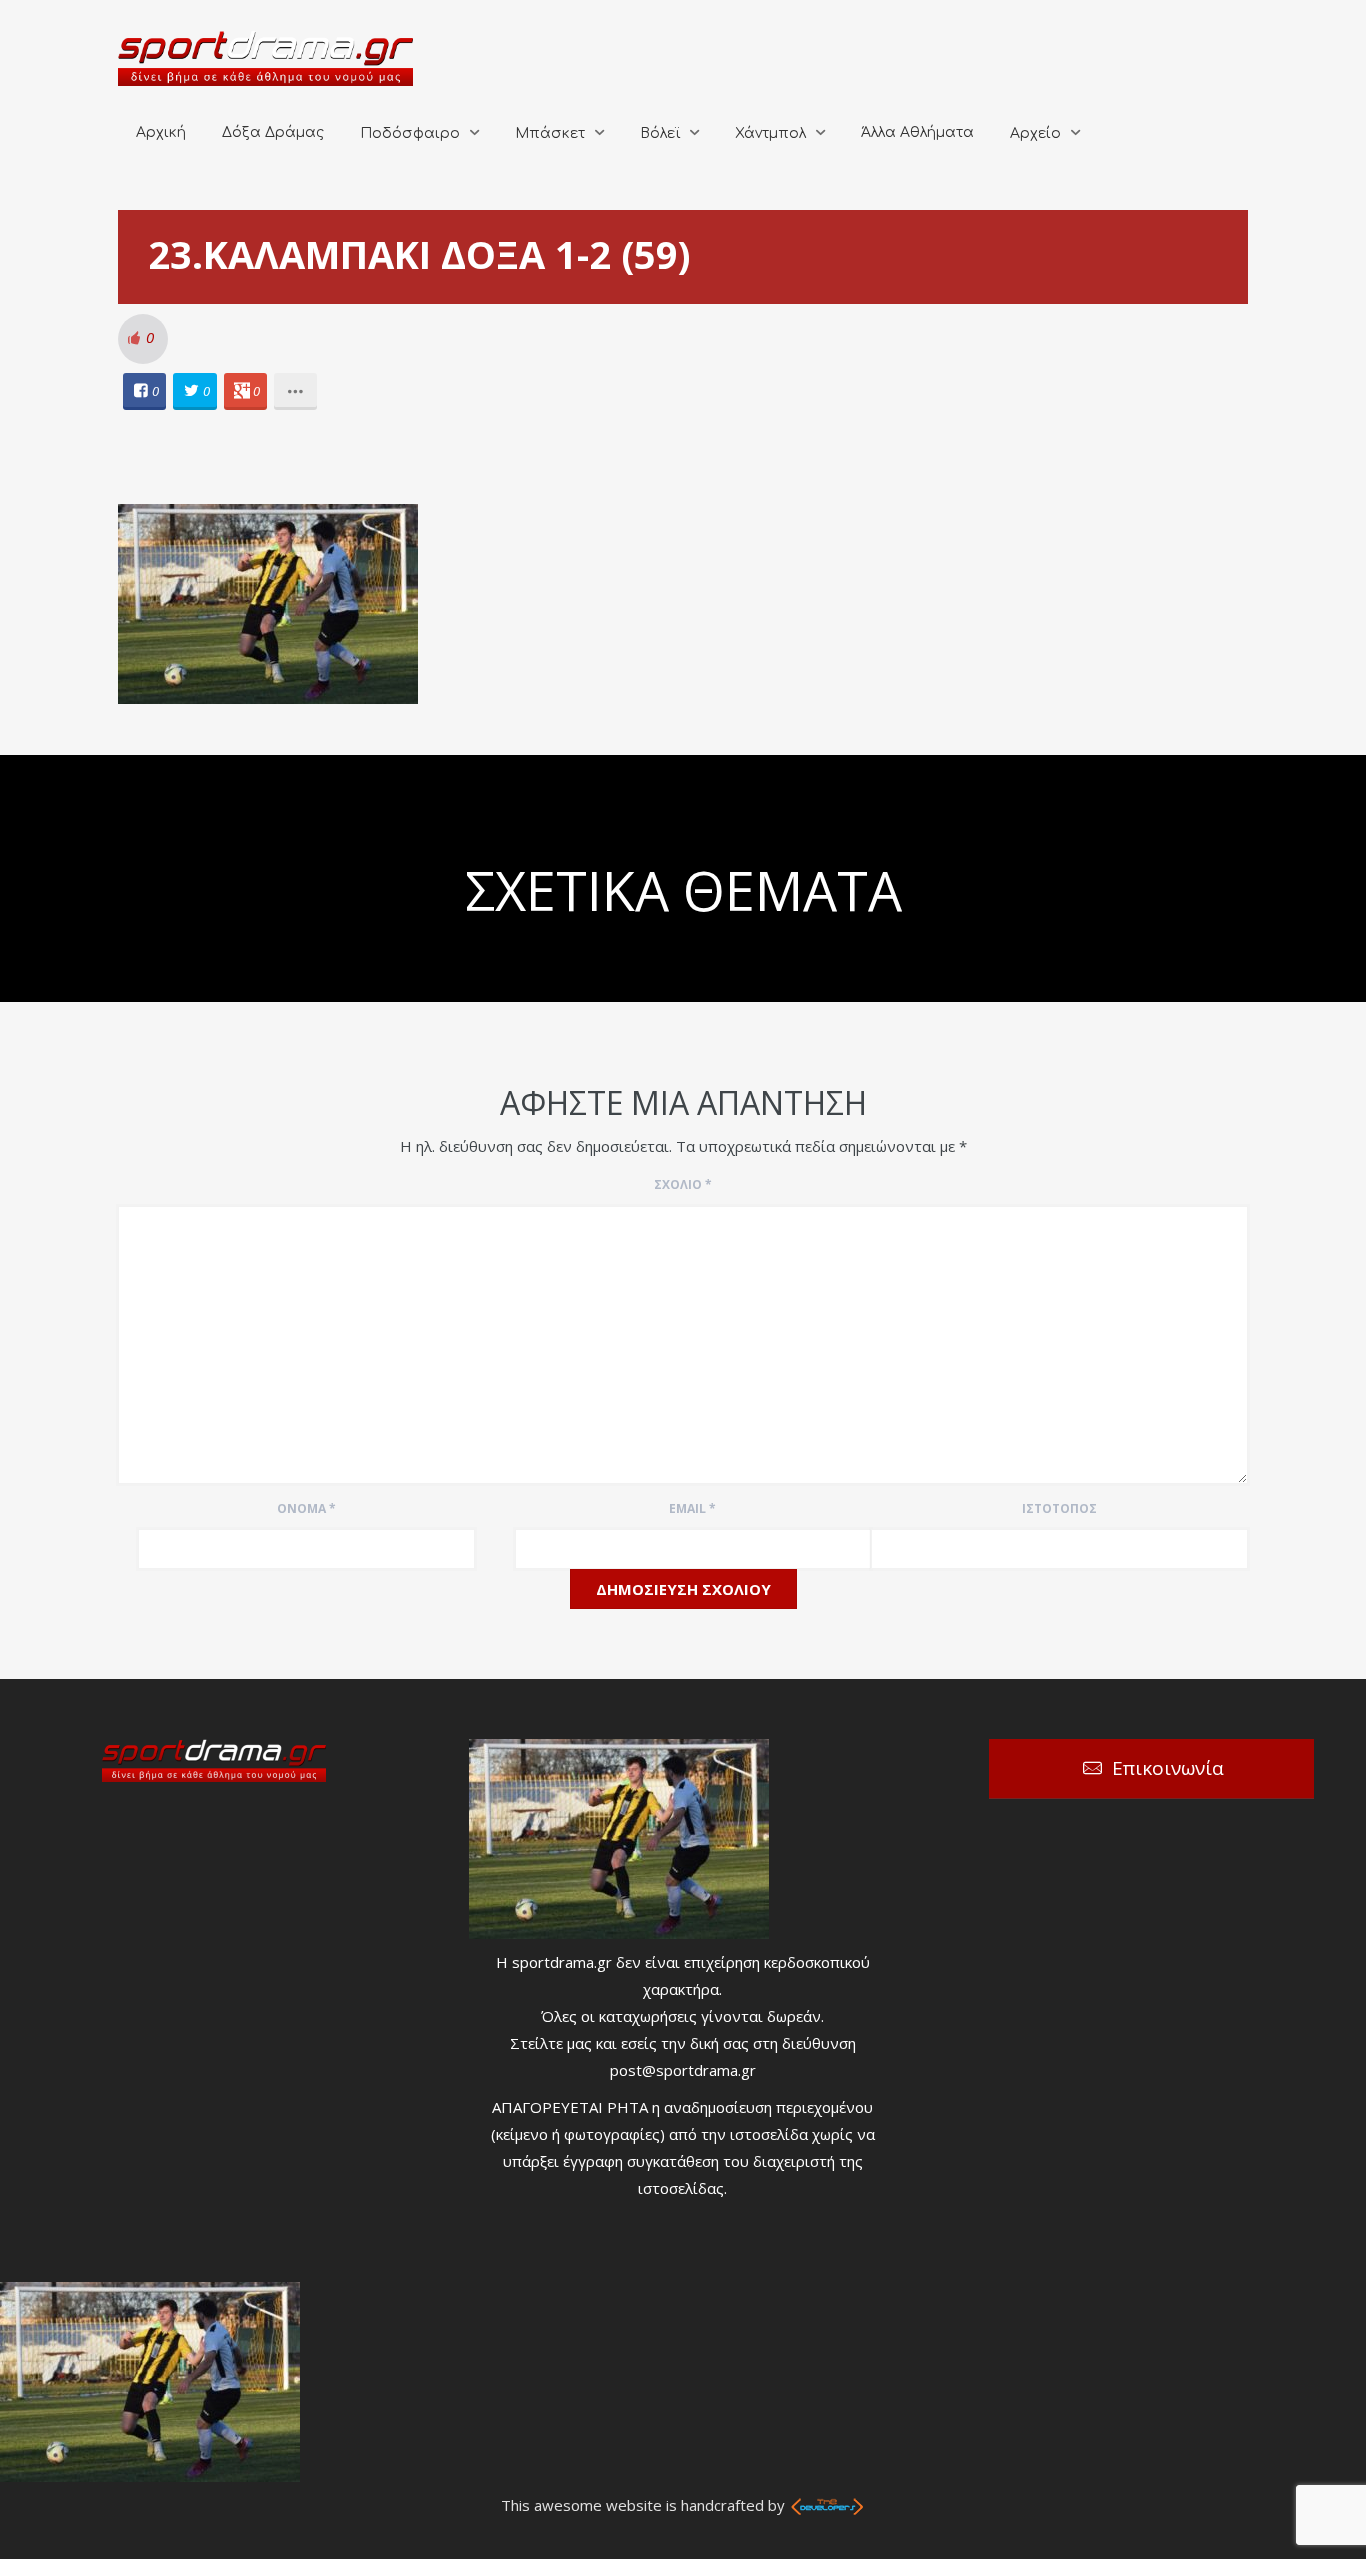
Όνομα (306, 1508)
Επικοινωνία (1168, 1768)
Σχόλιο (683, 1184)
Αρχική (161, 132)
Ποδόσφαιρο (410, 133)
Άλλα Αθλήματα (917, 132)
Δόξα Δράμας (273, 132)
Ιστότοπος (1059, 1508)
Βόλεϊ (660, 133)
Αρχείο (1035, 133)
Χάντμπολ (770, 133)
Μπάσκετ (550, 133)
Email (692, 1508)
